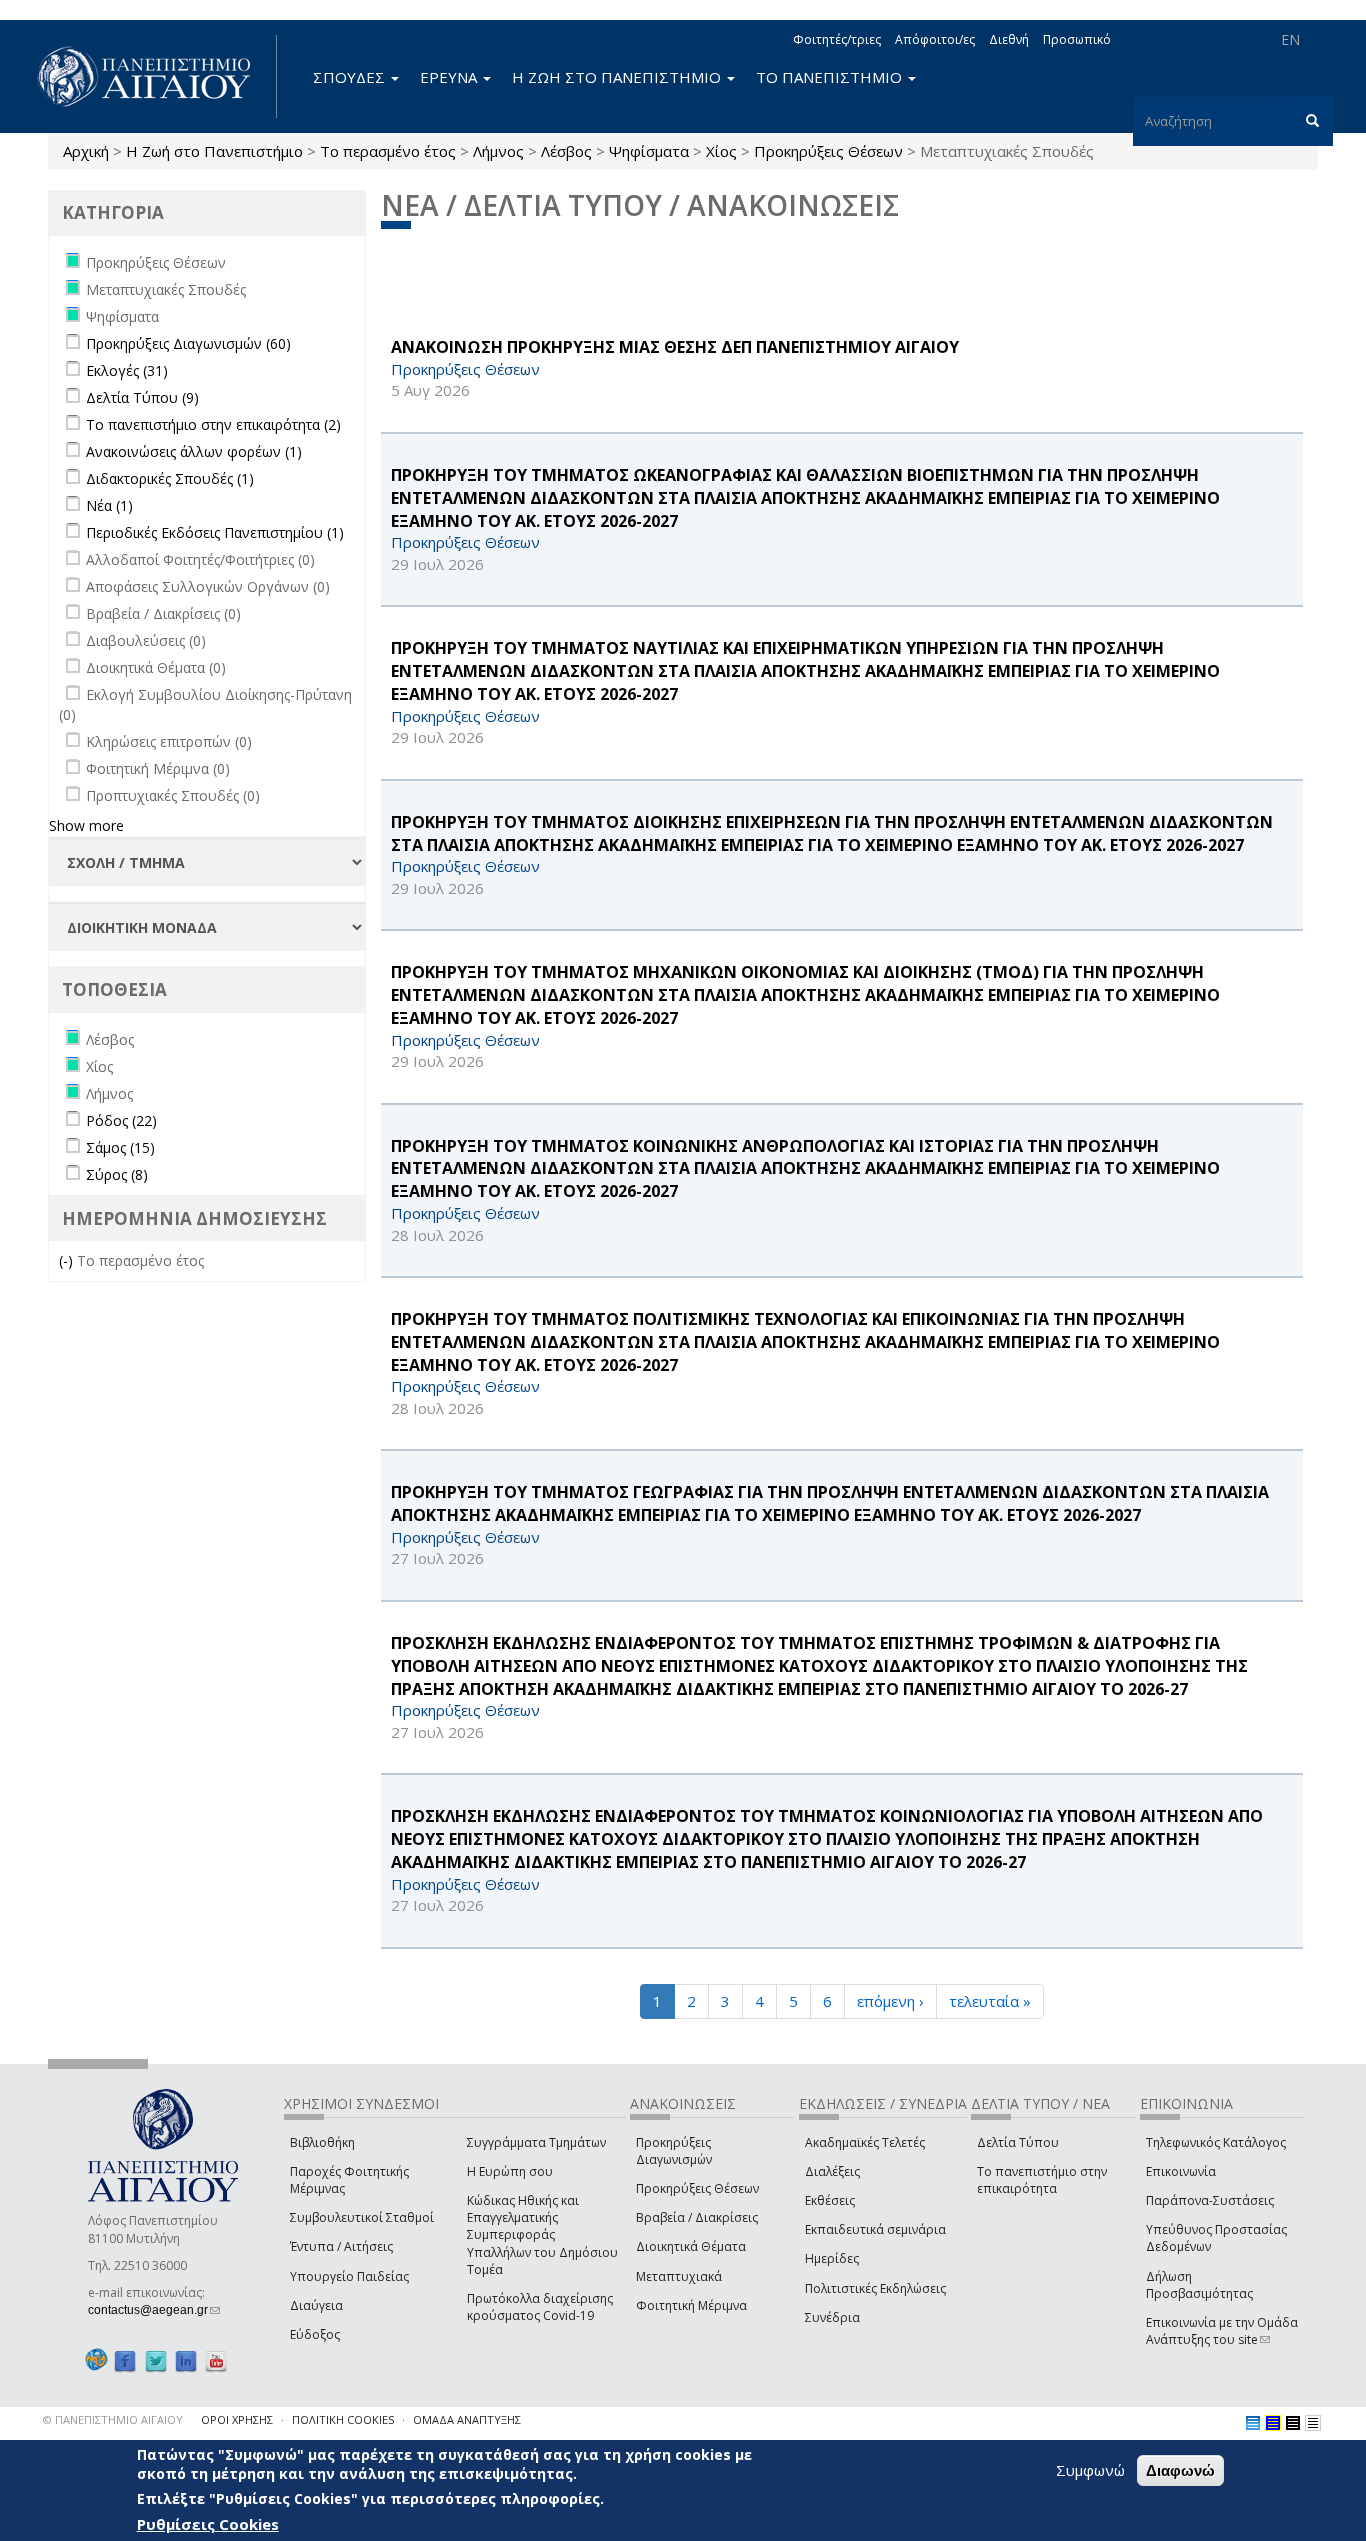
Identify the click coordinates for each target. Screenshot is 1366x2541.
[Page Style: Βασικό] (1253, 2423)
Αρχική (86, 151)
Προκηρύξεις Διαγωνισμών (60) (188, 343)
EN (1290, 39)
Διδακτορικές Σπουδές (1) (170, 478)
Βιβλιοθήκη (322, 2142)
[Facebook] (125, 2360)
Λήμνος (498, 151)
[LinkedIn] (186, 2360)
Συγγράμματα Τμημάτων (536, 2142)
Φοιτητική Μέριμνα (691, 2305)
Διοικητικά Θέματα (691, 2246)
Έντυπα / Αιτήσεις (341, 2246)
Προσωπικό (1077, 39)
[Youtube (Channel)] (216, 2360)
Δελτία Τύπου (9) (142, 397)
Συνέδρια (832, 2317)
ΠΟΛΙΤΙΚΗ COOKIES (343, 2419)
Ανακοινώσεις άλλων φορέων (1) (194, 451)
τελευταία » (990, 2001)
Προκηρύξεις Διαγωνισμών (674, 2151)
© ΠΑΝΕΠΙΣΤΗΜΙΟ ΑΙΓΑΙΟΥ (113, 2419)
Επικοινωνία (1181, 2171)
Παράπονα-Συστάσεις (1210, 2200)
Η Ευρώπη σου (510, 2171)
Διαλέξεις (832, 2171)
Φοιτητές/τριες (837, 39)
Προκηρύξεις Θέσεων (828, 151)
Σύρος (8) (117, 1174)
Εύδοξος (315, 2334)
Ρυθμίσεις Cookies (208, 2524)
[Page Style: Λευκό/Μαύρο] (1293, 2423)
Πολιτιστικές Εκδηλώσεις (875, 2288)
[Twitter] (156, 2360)
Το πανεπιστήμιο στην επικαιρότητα (1042, 2180)
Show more (86, 825)
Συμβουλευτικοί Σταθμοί (362, 2217)
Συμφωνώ (1090, 2470)
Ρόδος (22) (121, 1120)
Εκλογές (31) (127, 370)
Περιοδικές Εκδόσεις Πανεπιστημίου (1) (215, 532)
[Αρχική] (155, 76)
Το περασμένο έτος (388, 151)
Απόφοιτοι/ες (935, 39)
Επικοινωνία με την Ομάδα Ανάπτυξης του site (1222, 2331)
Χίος (721, 151)
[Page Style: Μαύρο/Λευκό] (1313, 2423)
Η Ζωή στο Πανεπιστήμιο (214, 151)
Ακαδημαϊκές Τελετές (865, 2142)
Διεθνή (1009, 39)
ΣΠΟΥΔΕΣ (351, 77)
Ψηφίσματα (649, 151)
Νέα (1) (109, 505)
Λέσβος (566, 151)
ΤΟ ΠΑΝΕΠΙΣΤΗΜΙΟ (831, 77)
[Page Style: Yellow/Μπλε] (1273, 2423)
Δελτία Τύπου (1018, 2142)
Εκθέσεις (830, 2200)
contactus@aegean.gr (154, 2310)
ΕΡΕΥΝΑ (450, 77)
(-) (68, 1260)
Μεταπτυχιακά (679, 2276)
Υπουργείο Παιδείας (349, 2276)
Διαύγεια (316, 2305)
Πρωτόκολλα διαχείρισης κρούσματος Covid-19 (540, 2307)
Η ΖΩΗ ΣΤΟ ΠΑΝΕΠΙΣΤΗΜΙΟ (618, 77)
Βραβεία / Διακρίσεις (697, 2217)
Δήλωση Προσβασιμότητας (1199, 2285)
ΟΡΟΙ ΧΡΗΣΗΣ (237, 2419)
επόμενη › (890, 2001)
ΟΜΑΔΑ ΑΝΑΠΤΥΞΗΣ (467, 2419)
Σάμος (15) (120, 1147)
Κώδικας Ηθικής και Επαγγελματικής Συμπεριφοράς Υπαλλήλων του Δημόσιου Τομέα (542, 2235)
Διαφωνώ (1180, 2470)
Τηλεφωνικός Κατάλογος (1216, 2142)
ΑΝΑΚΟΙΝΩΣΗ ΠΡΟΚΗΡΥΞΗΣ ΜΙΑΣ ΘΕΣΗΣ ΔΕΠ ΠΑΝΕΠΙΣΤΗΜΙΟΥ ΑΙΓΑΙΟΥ (675, 347)
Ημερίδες (832, 2258)
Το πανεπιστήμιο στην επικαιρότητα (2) (213, 424)
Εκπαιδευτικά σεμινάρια (875, 2229)
